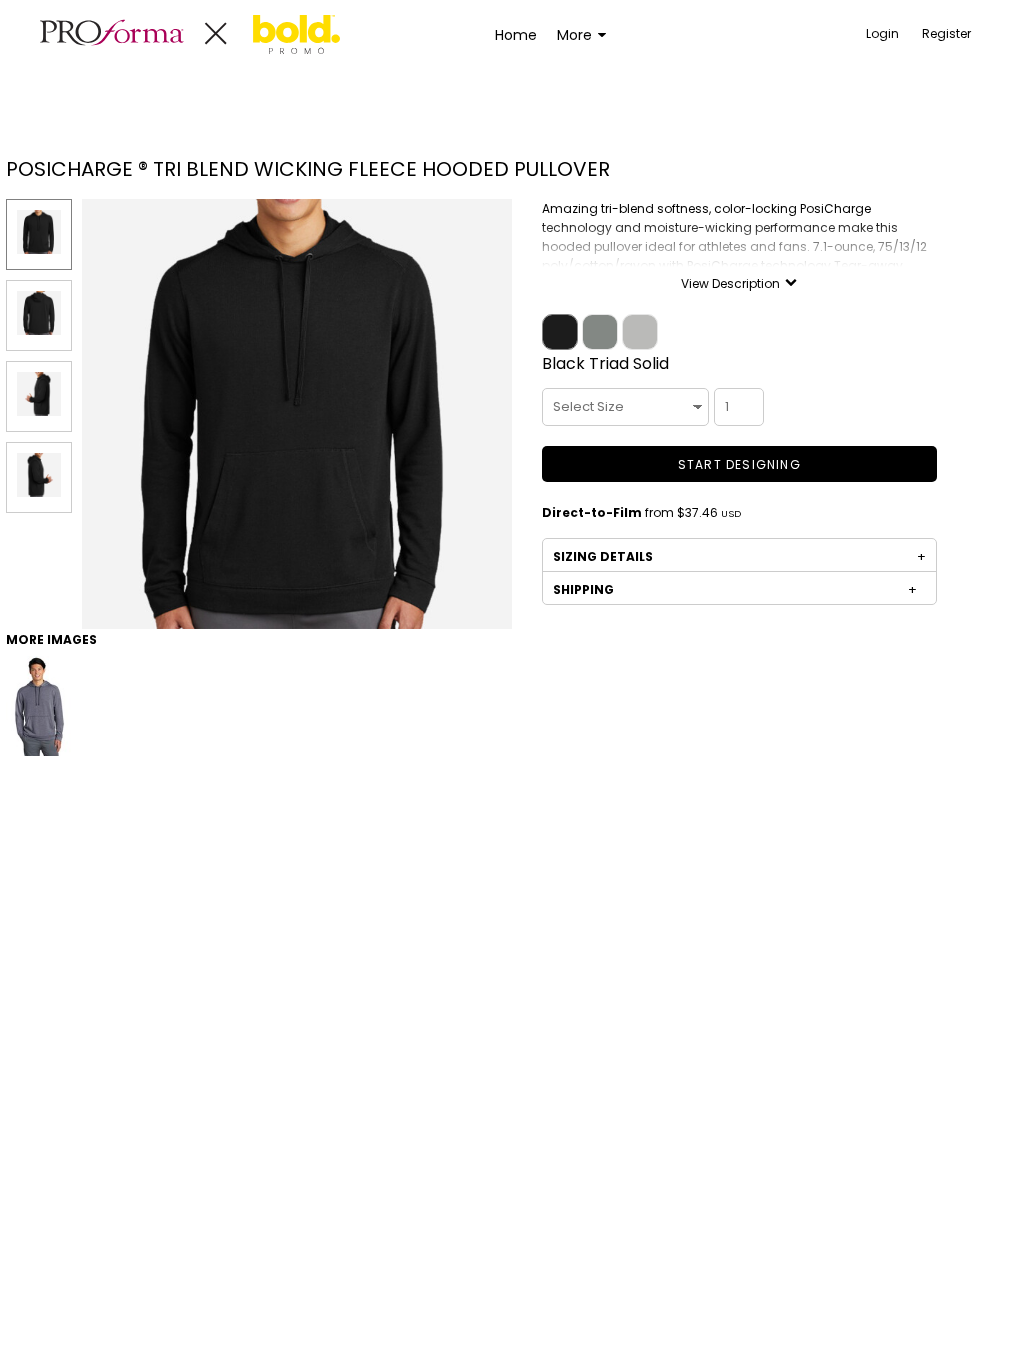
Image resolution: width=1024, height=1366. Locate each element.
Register (946, 33)
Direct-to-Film (592, 512)
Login (882, 33)
